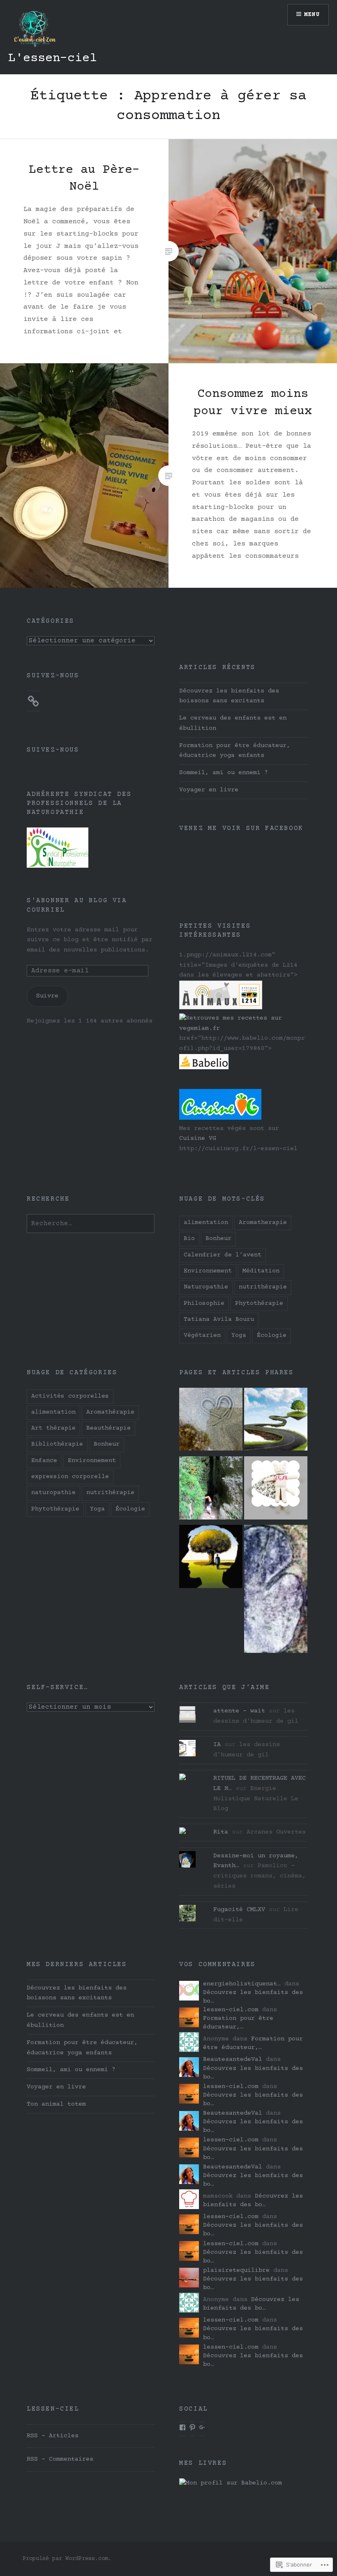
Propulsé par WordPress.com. (67, 2559)
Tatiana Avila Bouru (219, 1319)
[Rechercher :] (91, 1224)
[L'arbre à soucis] (211, 1558)
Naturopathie (206, 1287)
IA (217, 1745)
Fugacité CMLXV (239, 1910)
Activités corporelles (70, 1396)
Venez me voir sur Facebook (241, 828)
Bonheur (218, 1239)
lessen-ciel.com (231, 2010)
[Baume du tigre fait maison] (276, 1421)
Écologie (272, 1335)
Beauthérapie (108, 1428)
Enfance (44, 1461)
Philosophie (204, 1303)
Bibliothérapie (57, 1444)
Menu (312, 15)
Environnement (208, 1271)
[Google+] (202, 2427)
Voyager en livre (209, 790)
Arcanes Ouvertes (276, 1832)
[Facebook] (182, 2427)
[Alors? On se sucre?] (276, 1490)
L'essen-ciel (53, 58)
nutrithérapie (263, 1287)
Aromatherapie (263, 1223)
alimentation (206, 1223)
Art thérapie (53, 1428)
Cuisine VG (198, 1138)
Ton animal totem (56, 2104)
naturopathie (53, 1493)
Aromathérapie (110, 1412)
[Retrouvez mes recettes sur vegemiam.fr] (243, 1028)
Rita (221, 1832)
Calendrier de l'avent (223, 1255)
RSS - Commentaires (60, 2459)
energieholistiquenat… (242, 1984)
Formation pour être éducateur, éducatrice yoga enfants (235, 751)
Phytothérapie (259, 1303)
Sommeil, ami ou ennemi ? (224, 773)
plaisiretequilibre (236, 2270)
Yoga (239, 1335)
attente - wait (239, 1711)
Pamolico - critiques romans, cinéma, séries (260, 1876)
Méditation (261, 1271)
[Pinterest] (192, 2427)
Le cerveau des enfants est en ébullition (233, 723)
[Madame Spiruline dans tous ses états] (211, 1421)
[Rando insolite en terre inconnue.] (211, 1490)
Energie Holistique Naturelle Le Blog (256, 1799)
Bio (189, 1239)
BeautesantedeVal (233, 2059)
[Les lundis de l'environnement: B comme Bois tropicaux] (276, 1591)
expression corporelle (70, 1477)
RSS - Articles (53, 2436)
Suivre (47, 996)
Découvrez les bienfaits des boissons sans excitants (229, 696)
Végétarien (202, 1335)
